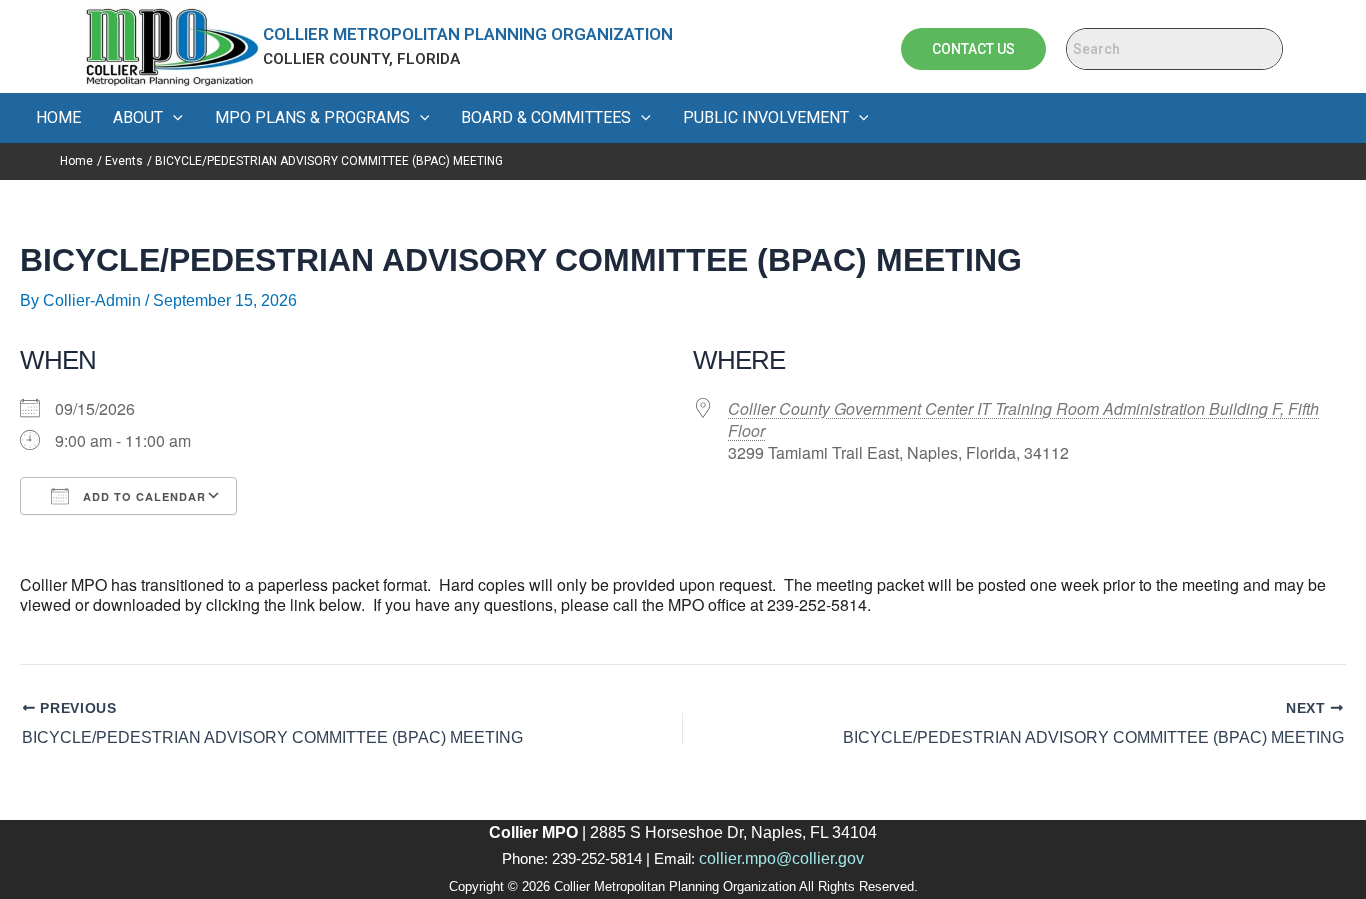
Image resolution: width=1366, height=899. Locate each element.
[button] (173, 118)
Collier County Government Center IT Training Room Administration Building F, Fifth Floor (1023, 419)
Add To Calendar (142, 496)
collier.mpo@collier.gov (781, 858)
